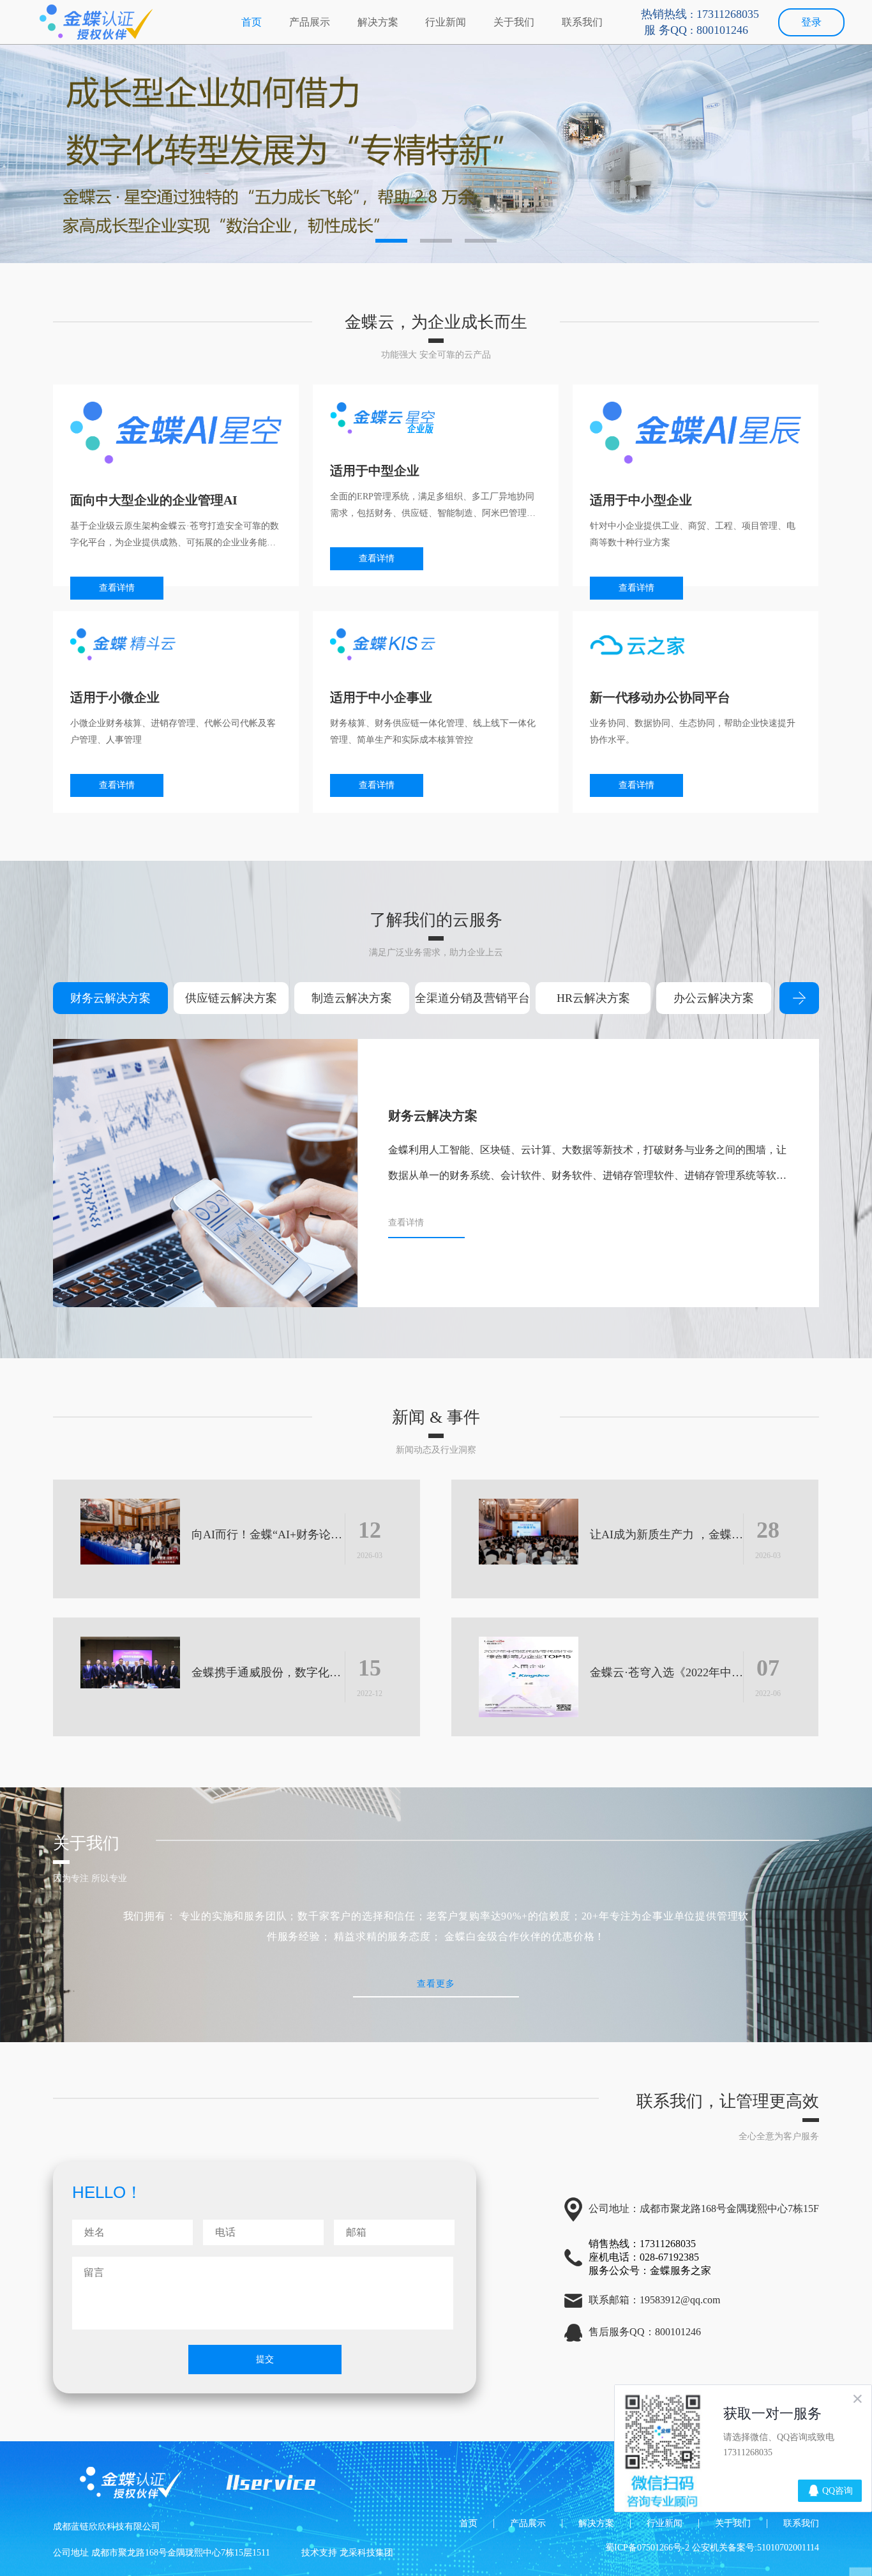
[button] (391, 241)
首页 (252, 22)
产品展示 (310, 22)
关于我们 (514, 22)
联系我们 (582, 22)
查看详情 (117, 588)
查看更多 (436, 1983)
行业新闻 (446, 22)
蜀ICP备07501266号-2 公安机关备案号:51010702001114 (712, 2548)
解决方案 (378, 22)
